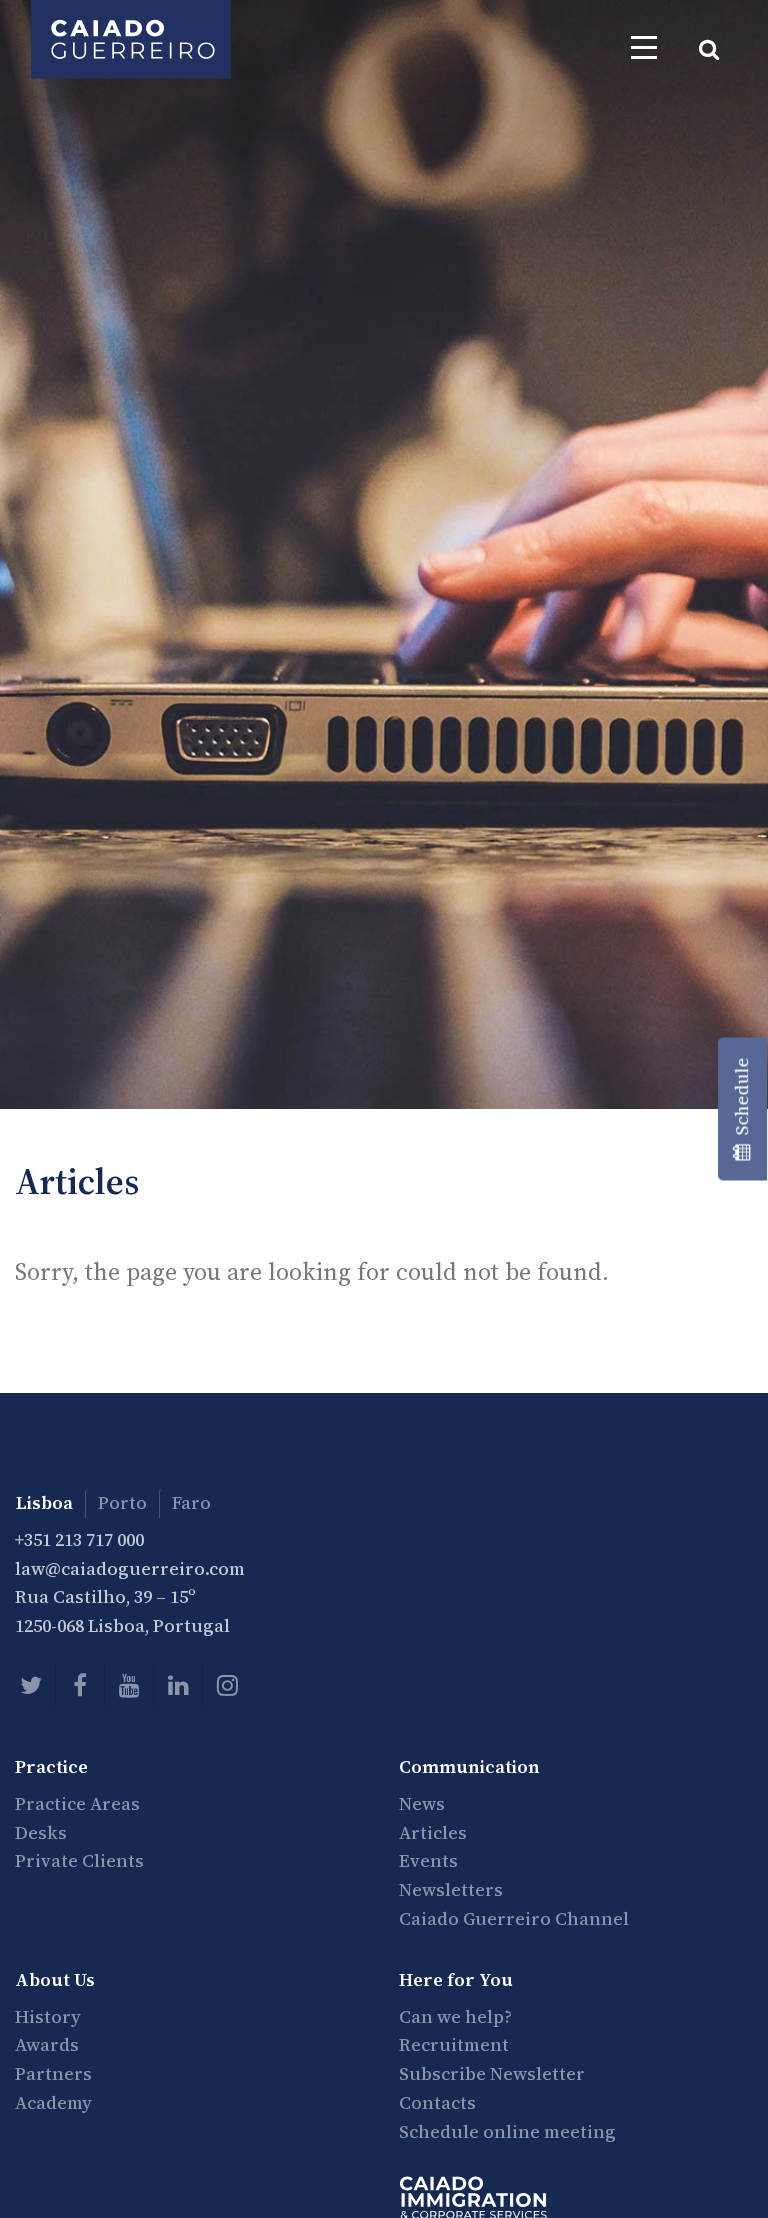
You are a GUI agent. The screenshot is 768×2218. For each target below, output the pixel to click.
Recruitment (454, 2044)
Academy (53, 2102)
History (48, 2016)
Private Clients (79, 1860)
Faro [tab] (191, 1502)
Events (428, 1860)
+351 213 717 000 (79, 1539)
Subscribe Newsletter (492, 2073)
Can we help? (455, 2016)
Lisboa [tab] (44, 1502)
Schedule (741, 1101)
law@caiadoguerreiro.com (130, 1568)
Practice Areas (77, 1803)
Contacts (437, 2102)
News (422, 1803)
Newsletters (451, 1889)
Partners (53, 2073)
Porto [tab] (122, 1502)
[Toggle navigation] (644, 47)
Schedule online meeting (507, 2131)
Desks (41, 1832)
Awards (47, 2044)
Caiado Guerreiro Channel (514, 1918)
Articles (433, 1832)
